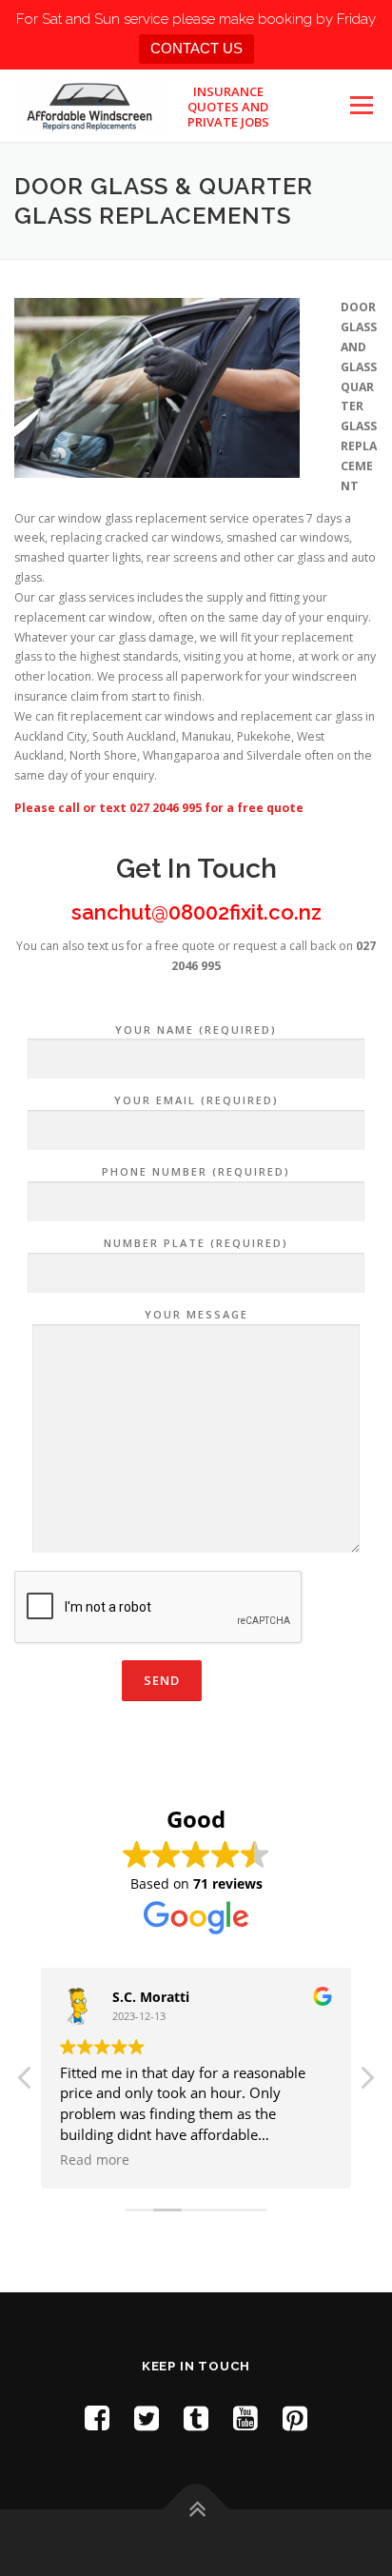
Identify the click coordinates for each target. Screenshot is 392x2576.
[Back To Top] (196, 2509)
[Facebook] (97, 2417)
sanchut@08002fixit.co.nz (196, 912)
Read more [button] (95, 2160)
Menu (360, 105)
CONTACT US (196, 48)
